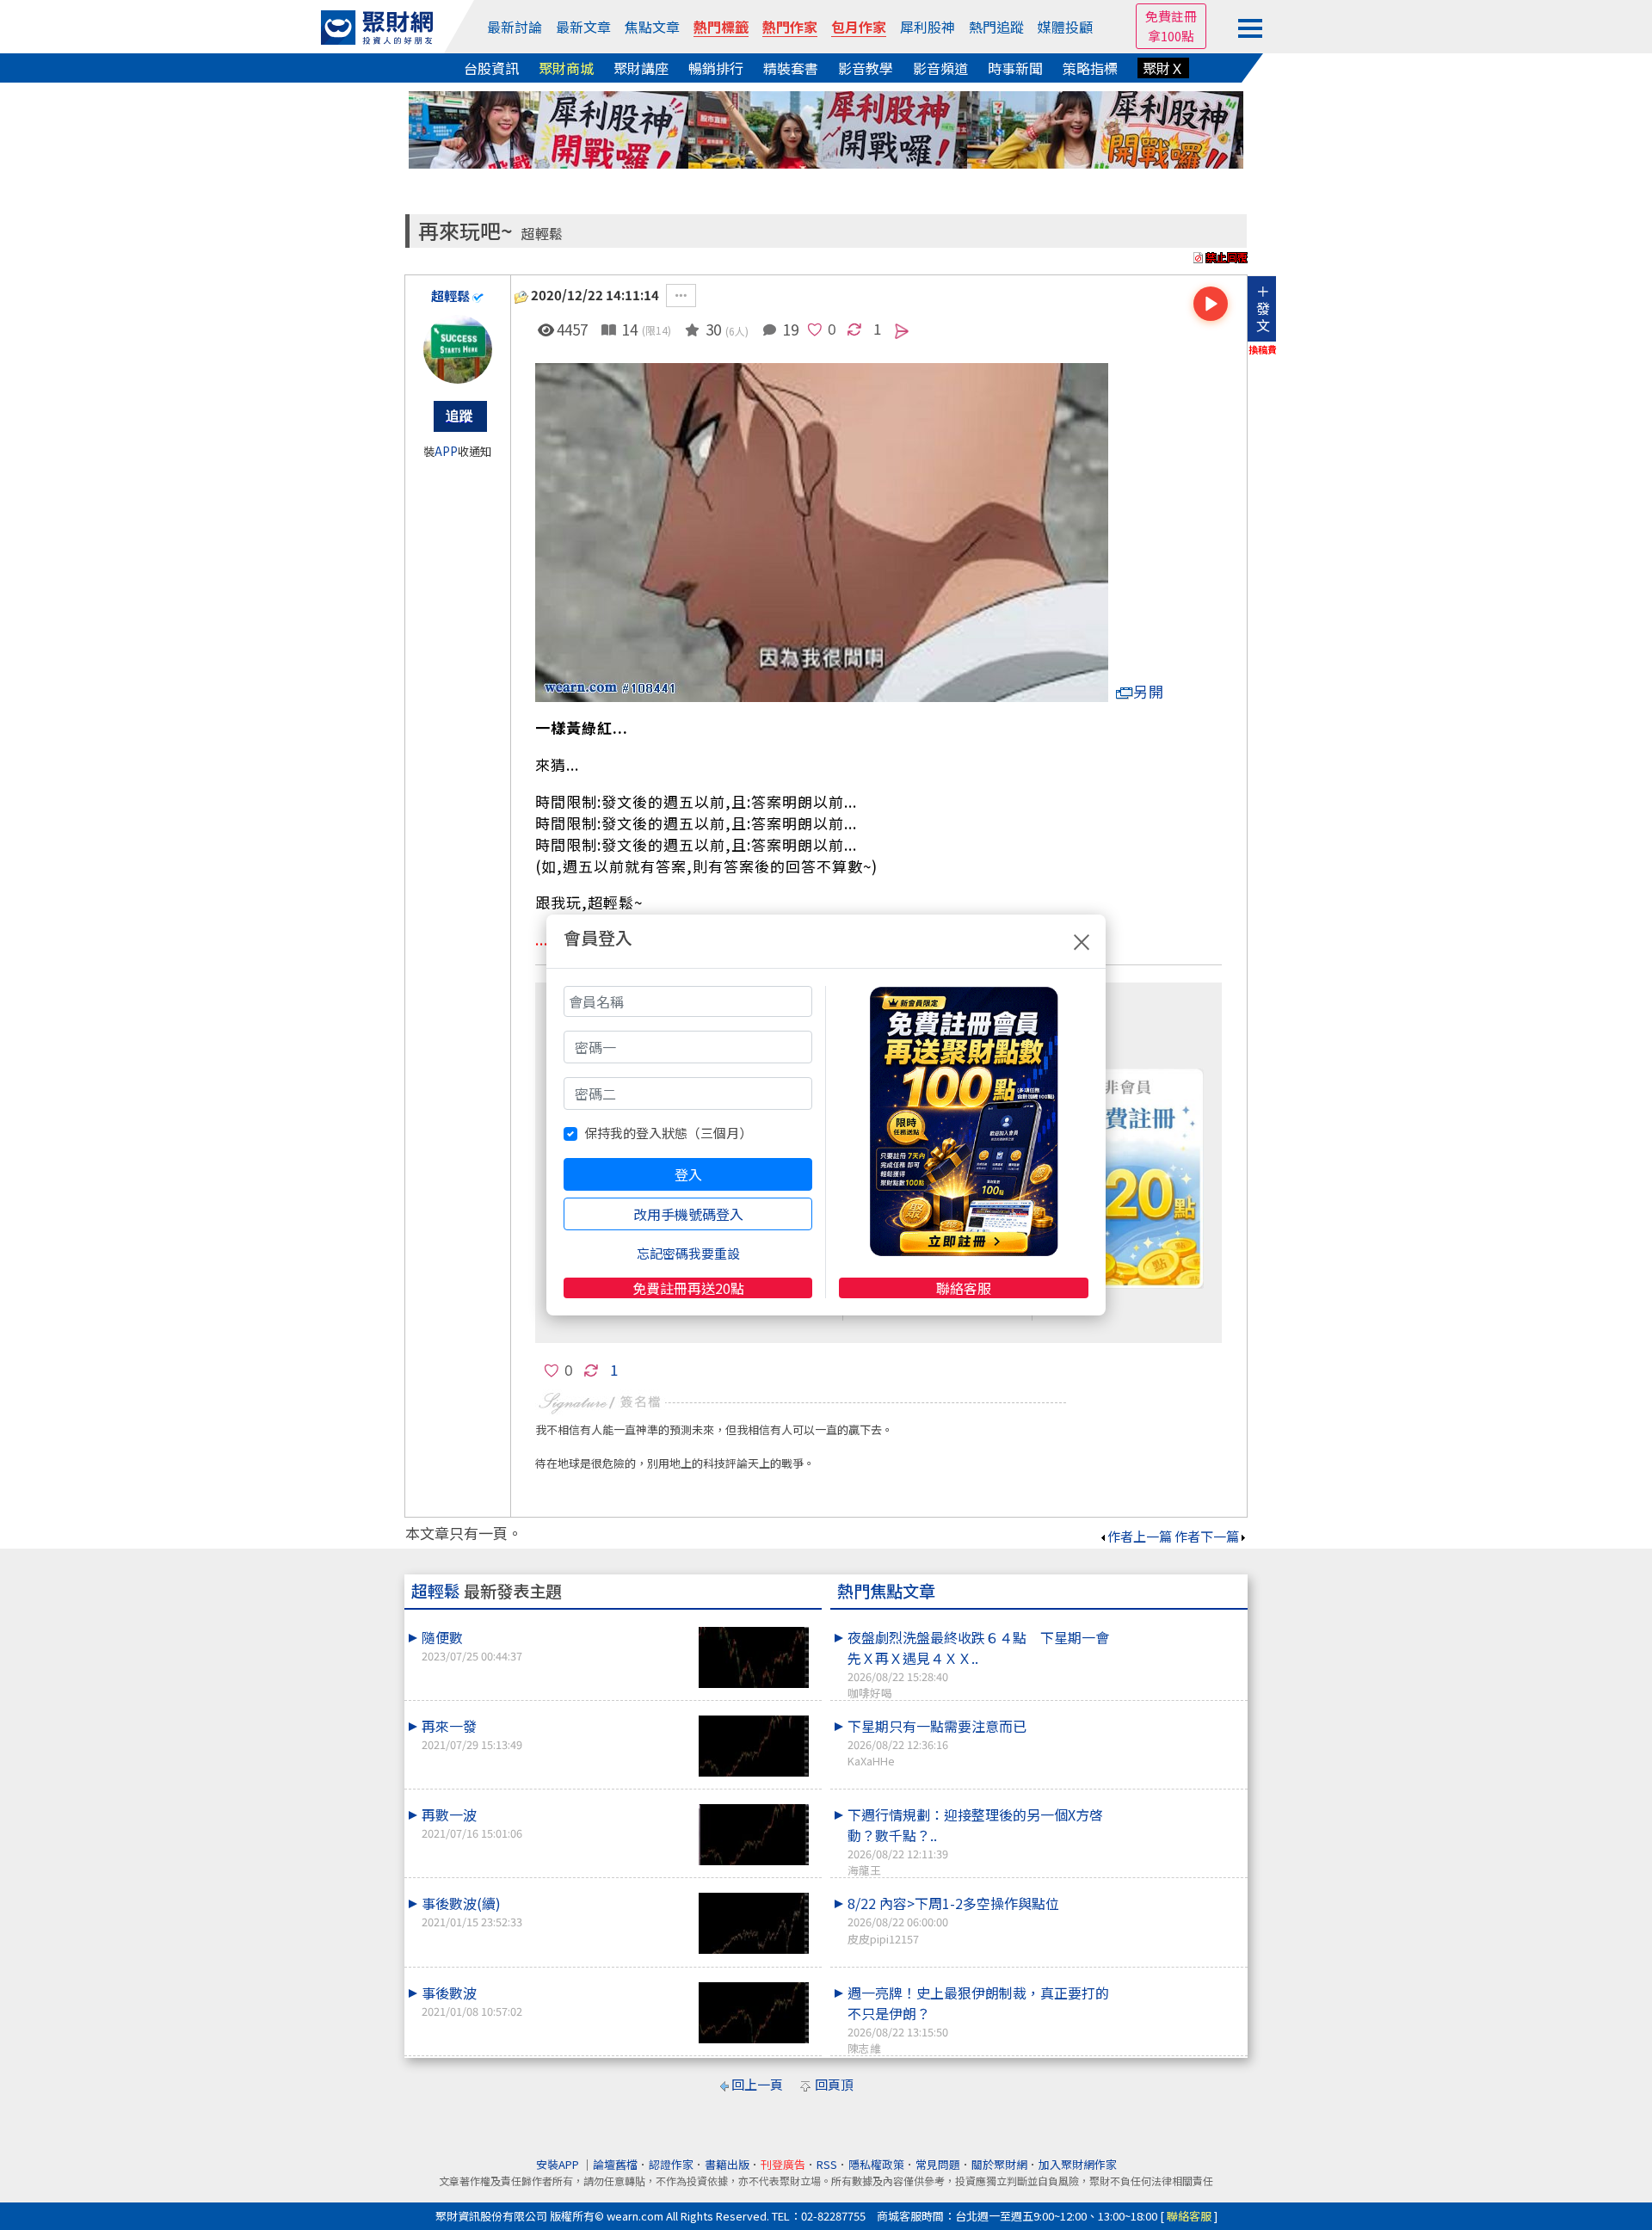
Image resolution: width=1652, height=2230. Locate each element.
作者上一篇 (1140, 1536)
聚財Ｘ (1163, 68)
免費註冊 (1171, 16)
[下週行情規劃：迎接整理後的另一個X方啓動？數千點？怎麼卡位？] (1180, 1804)
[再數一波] (754, 1835)
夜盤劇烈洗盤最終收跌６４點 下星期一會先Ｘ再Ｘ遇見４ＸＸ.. (978, 1664)
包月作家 (859, 27)
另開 (1149, 691)
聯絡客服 (964, 1288)
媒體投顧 (1065, 27)
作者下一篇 (1207, 1536)
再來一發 (472, 1734)
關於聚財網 (999, 2164)
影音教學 (866, 68)
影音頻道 (940, 68)
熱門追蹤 (996, 27)
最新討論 (515, 27)
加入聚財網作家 (1078, 2164)
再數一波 (472, 1823)
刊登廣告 (783, 2164)
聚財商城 (566, 68)
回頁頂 (834, 2084)
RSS (827, 2164)
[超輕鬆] (458, 349)
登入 (688, 1174)
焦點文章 (652, 27)
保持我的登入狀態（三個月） (668, 1133)
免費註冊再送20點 (688, 1288)
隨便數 (472, 1645)
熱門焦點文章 (886, 1591)
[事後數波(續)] (754, 1923)
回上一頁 (757, 2084)
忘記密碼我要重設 (688, 1253)
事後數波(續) (472, 1911)
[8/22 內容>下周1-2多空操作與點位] (1180, 1893)
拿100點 (1171, 36)
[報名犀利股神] (826, 128)
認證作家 (671, 2164)
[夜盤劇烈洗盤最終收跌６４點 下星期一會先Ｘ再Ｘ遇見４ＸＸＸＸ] (1180, 1627)
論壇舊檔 (615, 2164)
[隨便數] (754, 1657)
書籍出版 (727, 2164)
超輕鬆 (542, 234)
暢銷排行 (716, 68)
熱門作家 (790, 27)
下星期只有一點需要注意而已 (937, 1742)
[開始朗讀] (1211, 304)
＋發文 (1263, 308)
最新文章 (583, 27)
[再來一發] (754, 1746)
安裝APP (559, 2164)
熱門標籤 (721, 27)
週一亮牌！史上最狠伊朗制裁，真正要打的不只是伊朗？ (978, 2019)
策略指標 (1090, 68)
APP (446, 451)
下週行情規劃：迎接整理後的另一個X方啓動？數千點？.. (975, 1841)
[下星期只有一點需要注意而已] (1180, 1716)
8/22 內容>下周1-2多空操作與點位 (953, 1919)
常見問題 (938, 2164)
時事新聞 (1015, 68)
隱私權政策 (876, 2164)
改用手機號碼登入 (688, 1214)
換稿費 (1263, 349)
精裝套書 (791, 68)
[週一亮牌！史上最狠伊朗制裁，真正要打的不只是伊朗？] (1180, 1982)
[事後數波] (754, 2013)
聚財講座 (641, 68)
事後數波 (472, 2001)
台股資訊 (491, 68)
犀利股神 (928, 27)
